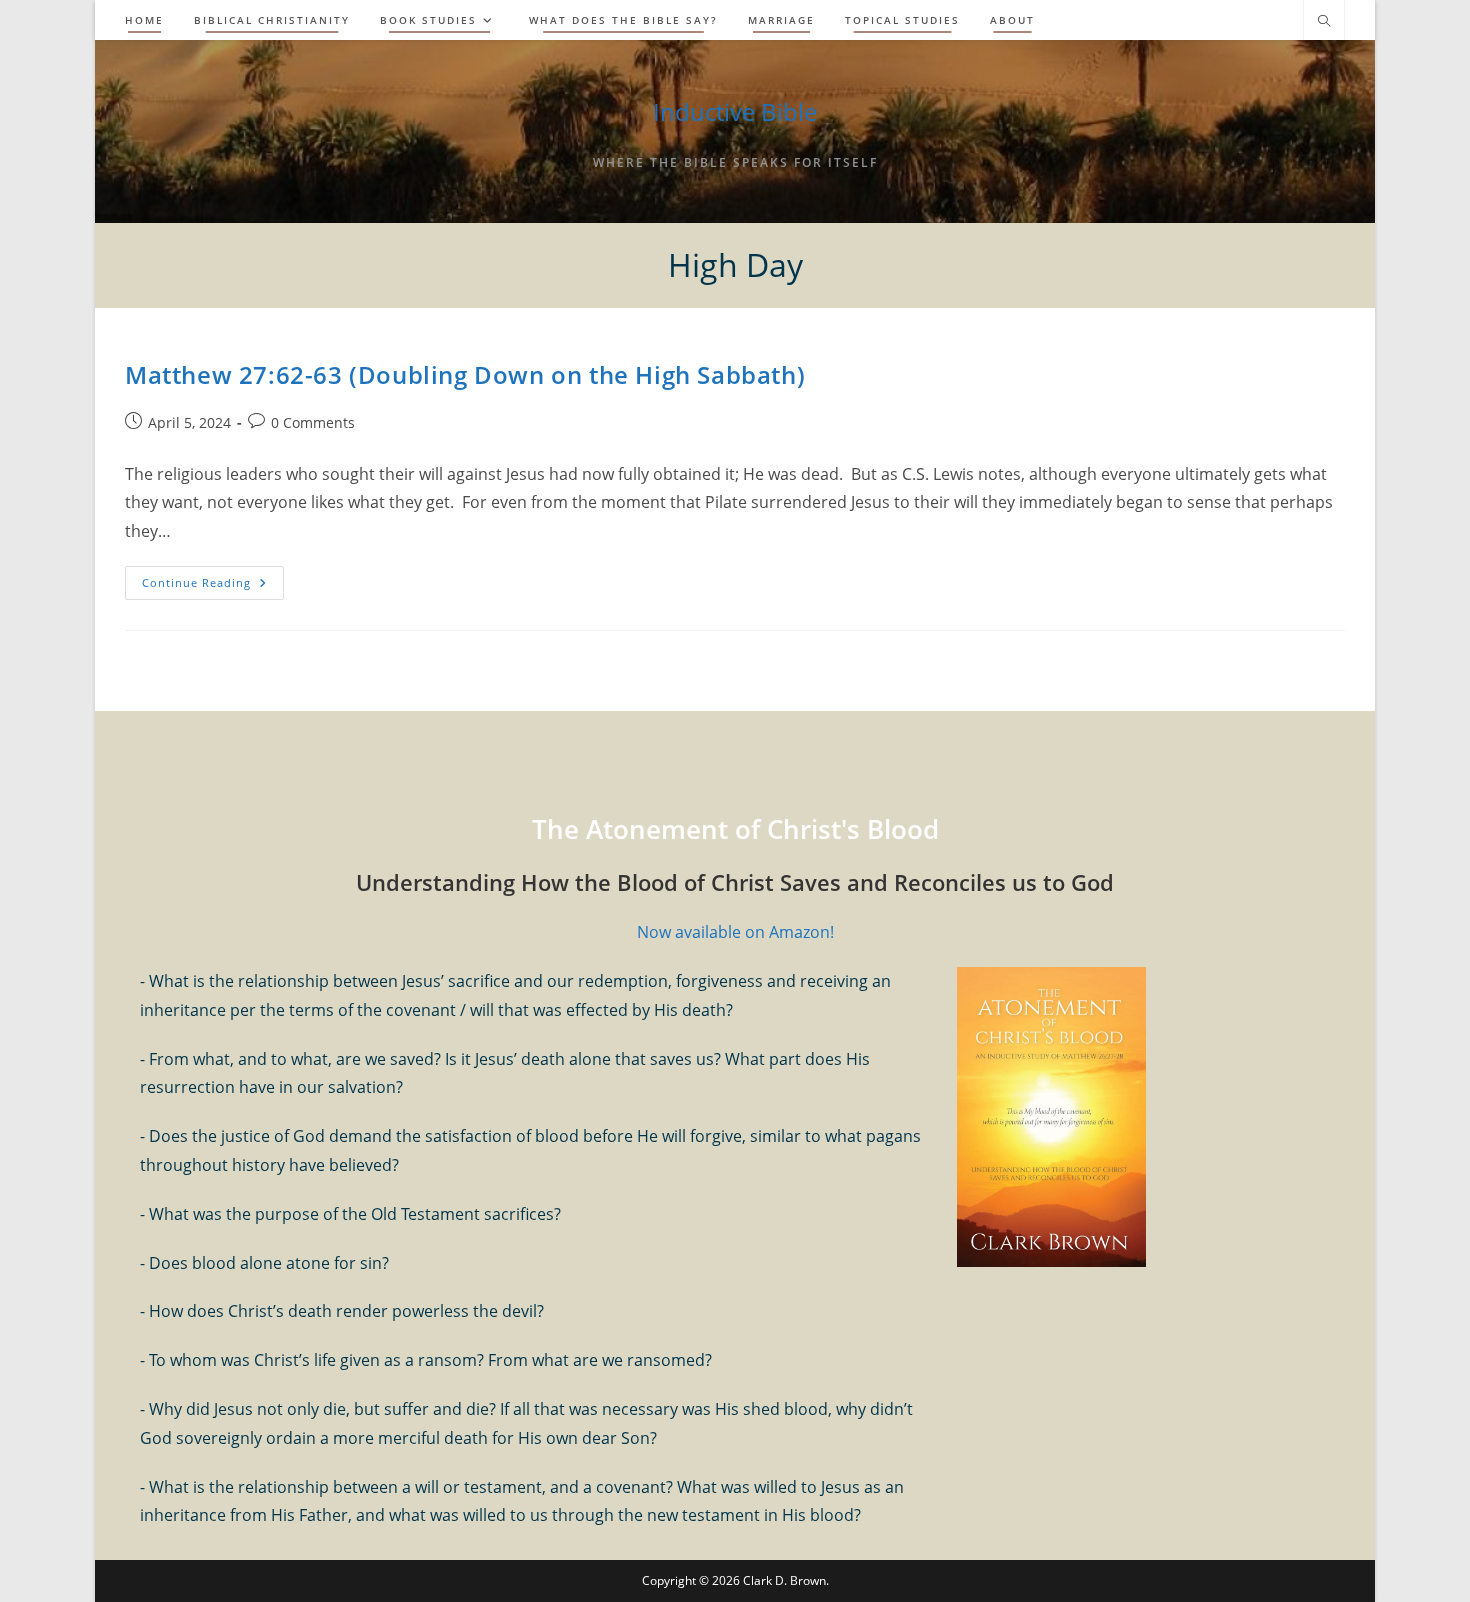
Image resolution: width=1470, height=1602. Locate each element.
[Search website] (1324, 22)
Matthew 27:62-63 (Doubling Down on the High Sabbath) (465, 374)
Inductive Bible (735, 111)
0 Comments (313, 422)
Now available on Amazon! (735, 932)
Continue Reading (213, 586)
